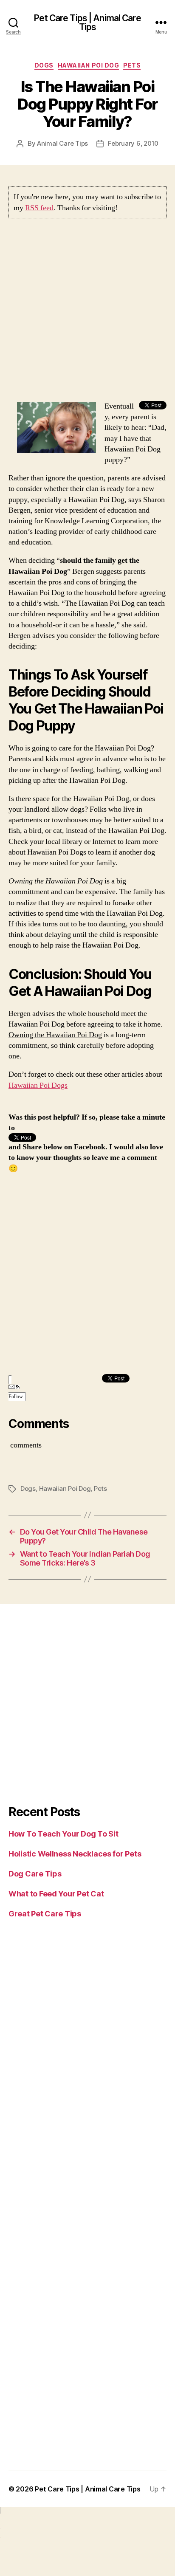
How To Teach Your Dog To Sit (63, 1834)
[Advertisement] (87, 313)
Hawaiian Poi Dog (88, 65)
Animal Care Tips (62, 143)
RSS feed (39, 208)
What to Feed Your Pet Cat (56, 1894)
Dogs (44, 65)
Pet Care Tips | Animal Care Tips (87, 23)
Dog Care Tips (35, 1874)
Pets (132, 65)
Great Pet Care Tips (45, 1914)
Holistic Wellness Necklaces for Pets (75, 1854)
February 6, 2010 (133, 143)
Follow (16, 1397)
